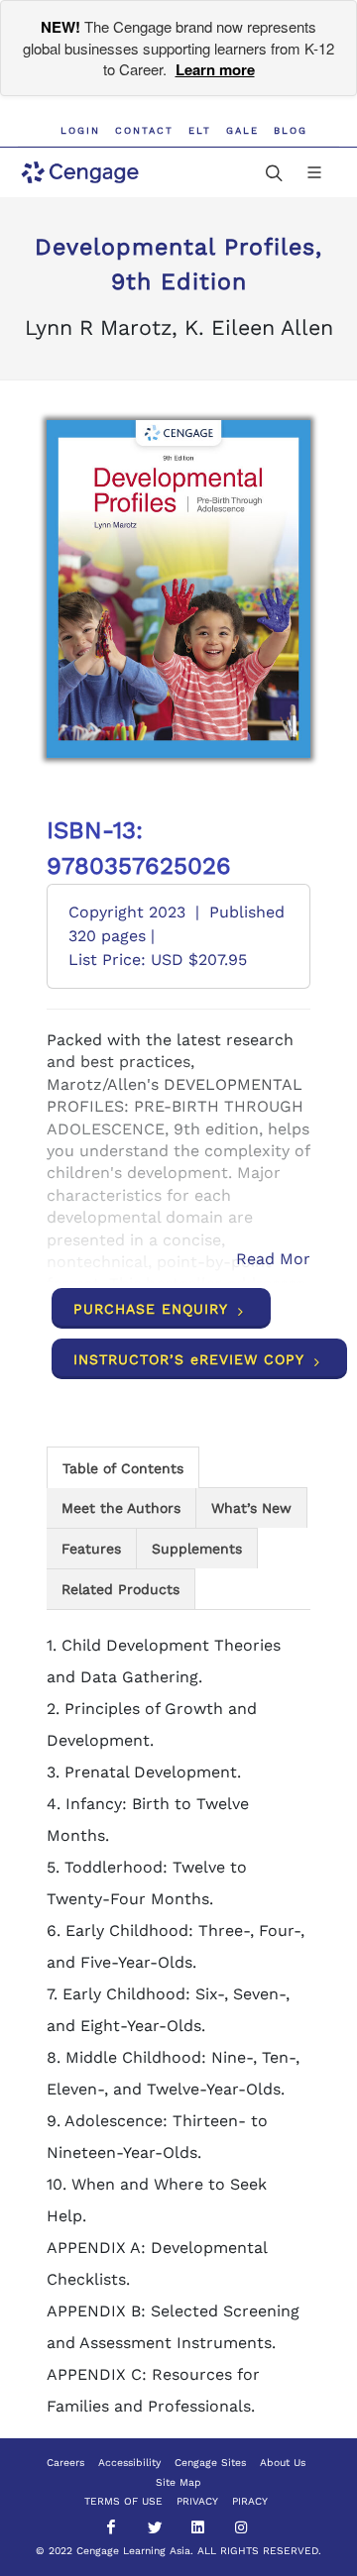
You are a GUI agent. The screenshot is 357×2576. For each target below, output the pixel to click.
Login (80, 130)
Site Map (178, 2482)
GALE (242, 130)
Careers (65, 2463)
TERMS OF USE (123, 2501)
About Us (283, 2463)
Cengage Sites (210, 2463)
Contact (144, 130)
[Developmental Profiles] (178, 589)
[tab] (123, 1467)
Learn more (215, 69)
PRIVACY (197, 2501)
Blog (291, 130)
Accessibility (129, 2463)
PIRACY (250, 2501)
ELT (200, 130)
